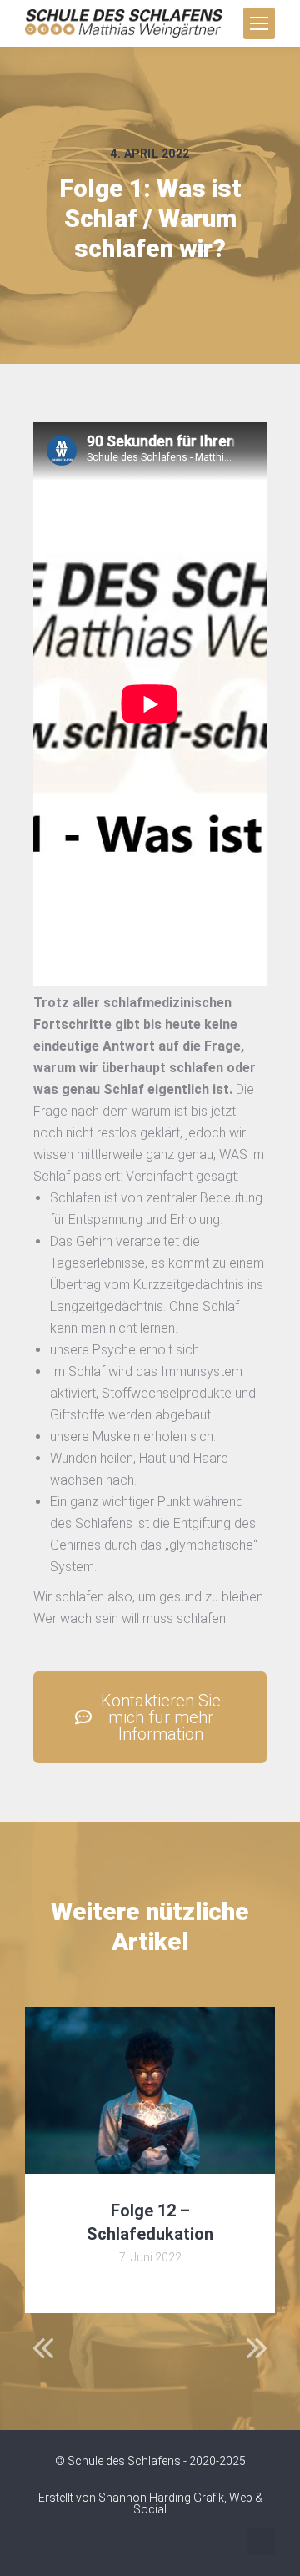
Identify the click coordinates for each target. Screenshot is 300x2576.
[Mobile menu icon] (259, 23)
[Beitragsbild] (150, 2090)
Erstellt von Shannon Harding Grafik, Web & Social (150, 2503)
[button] (261, 2541)
